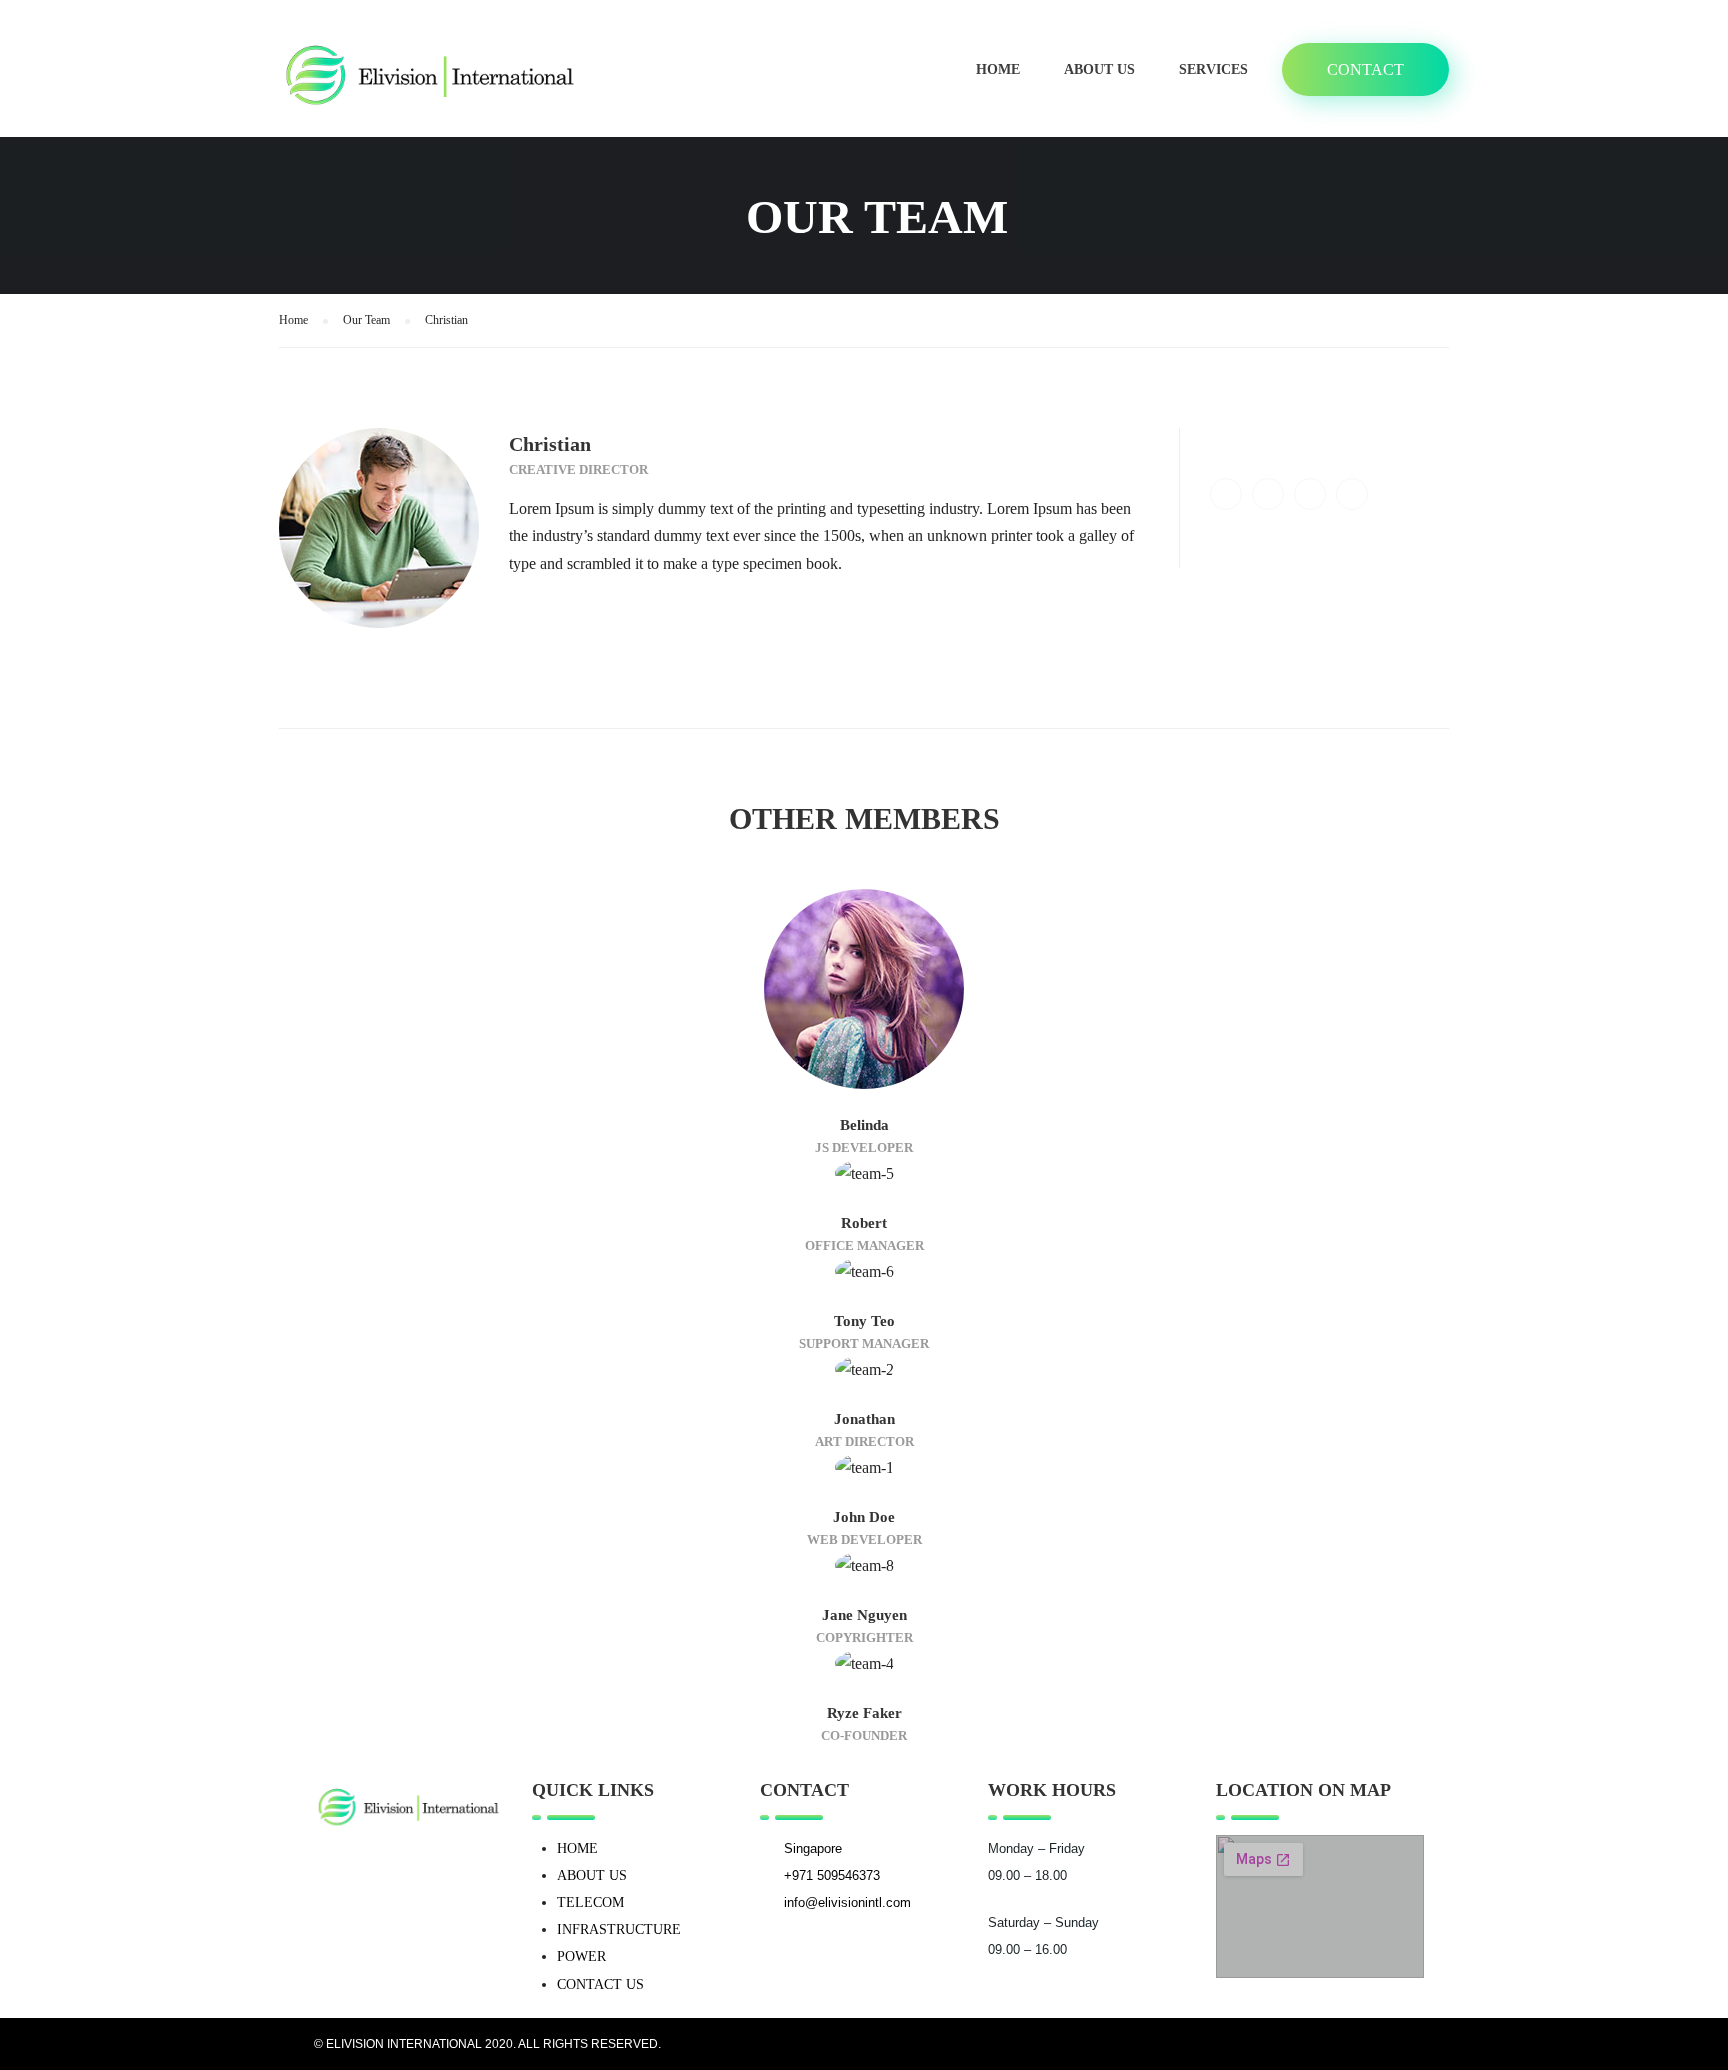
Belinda (864, 1125)
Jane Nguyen (864, 1615)
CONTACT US (600, 1984)
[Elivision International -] (429, 78)
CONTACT (1365, 69)
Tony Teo (864, 1321)
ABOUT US (592, 1875)
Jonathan (864, 1419)
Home (998, 69)
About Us (1099, 69)
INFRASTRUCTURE (619, 1929)
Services (1213, 69)
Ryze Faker (864, 1713)
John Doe (864, 1517)
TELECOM (590, 1902)
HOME (577, 1848)
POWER (581, 1956)
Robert (864, 1223)
